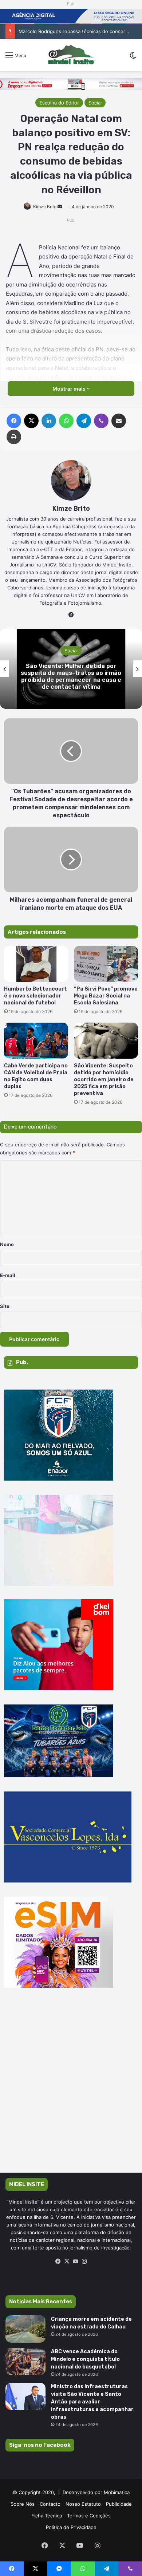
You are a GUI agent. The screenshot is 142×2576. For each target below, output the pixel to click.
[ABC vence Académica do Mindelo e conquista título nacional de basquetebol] (25, 2361)
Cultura (71, 651)
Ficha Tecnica (47, 2516)
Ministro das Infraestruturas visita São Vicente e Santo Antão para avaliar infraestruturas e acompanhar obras (92, 2402)
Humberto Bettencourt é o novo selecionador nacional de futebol (35, 996)
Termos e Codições (89, 2516)
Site (5, 1306)
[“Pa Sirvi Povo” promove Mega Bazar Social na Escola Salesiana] (106, 964)
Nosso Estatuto (83, 2504)
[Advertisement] (71, 2091)
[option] (71, 669)
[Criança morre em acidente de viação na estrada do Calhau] (25, 2329)
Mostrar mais (70, 389)
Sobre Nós (23, 2504)
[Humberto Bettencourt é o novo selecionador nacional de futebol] (36, 964)
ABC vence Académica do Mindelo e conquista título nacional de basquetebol (85, 2359)
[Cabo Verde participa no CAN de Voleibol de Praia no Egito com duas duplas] (36, 1041)
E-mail (8, 1275)
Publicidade (119, 2504)
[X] (67, 2261)
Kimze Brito (45, 207)
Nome (7, 1244)
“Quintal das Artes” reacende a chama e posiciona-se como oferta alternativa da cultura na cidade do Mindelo (71, 677)
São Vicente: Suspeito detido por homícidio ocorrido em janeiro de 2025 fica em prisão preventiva (104, 1080)
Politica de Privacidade (71, 2527)
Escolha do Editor (59, 103)
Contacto (50, 2504)
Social (95, 103)
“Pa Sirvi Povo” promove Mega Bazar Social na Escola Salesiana (106, 996)
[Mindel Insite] (71, 55)
